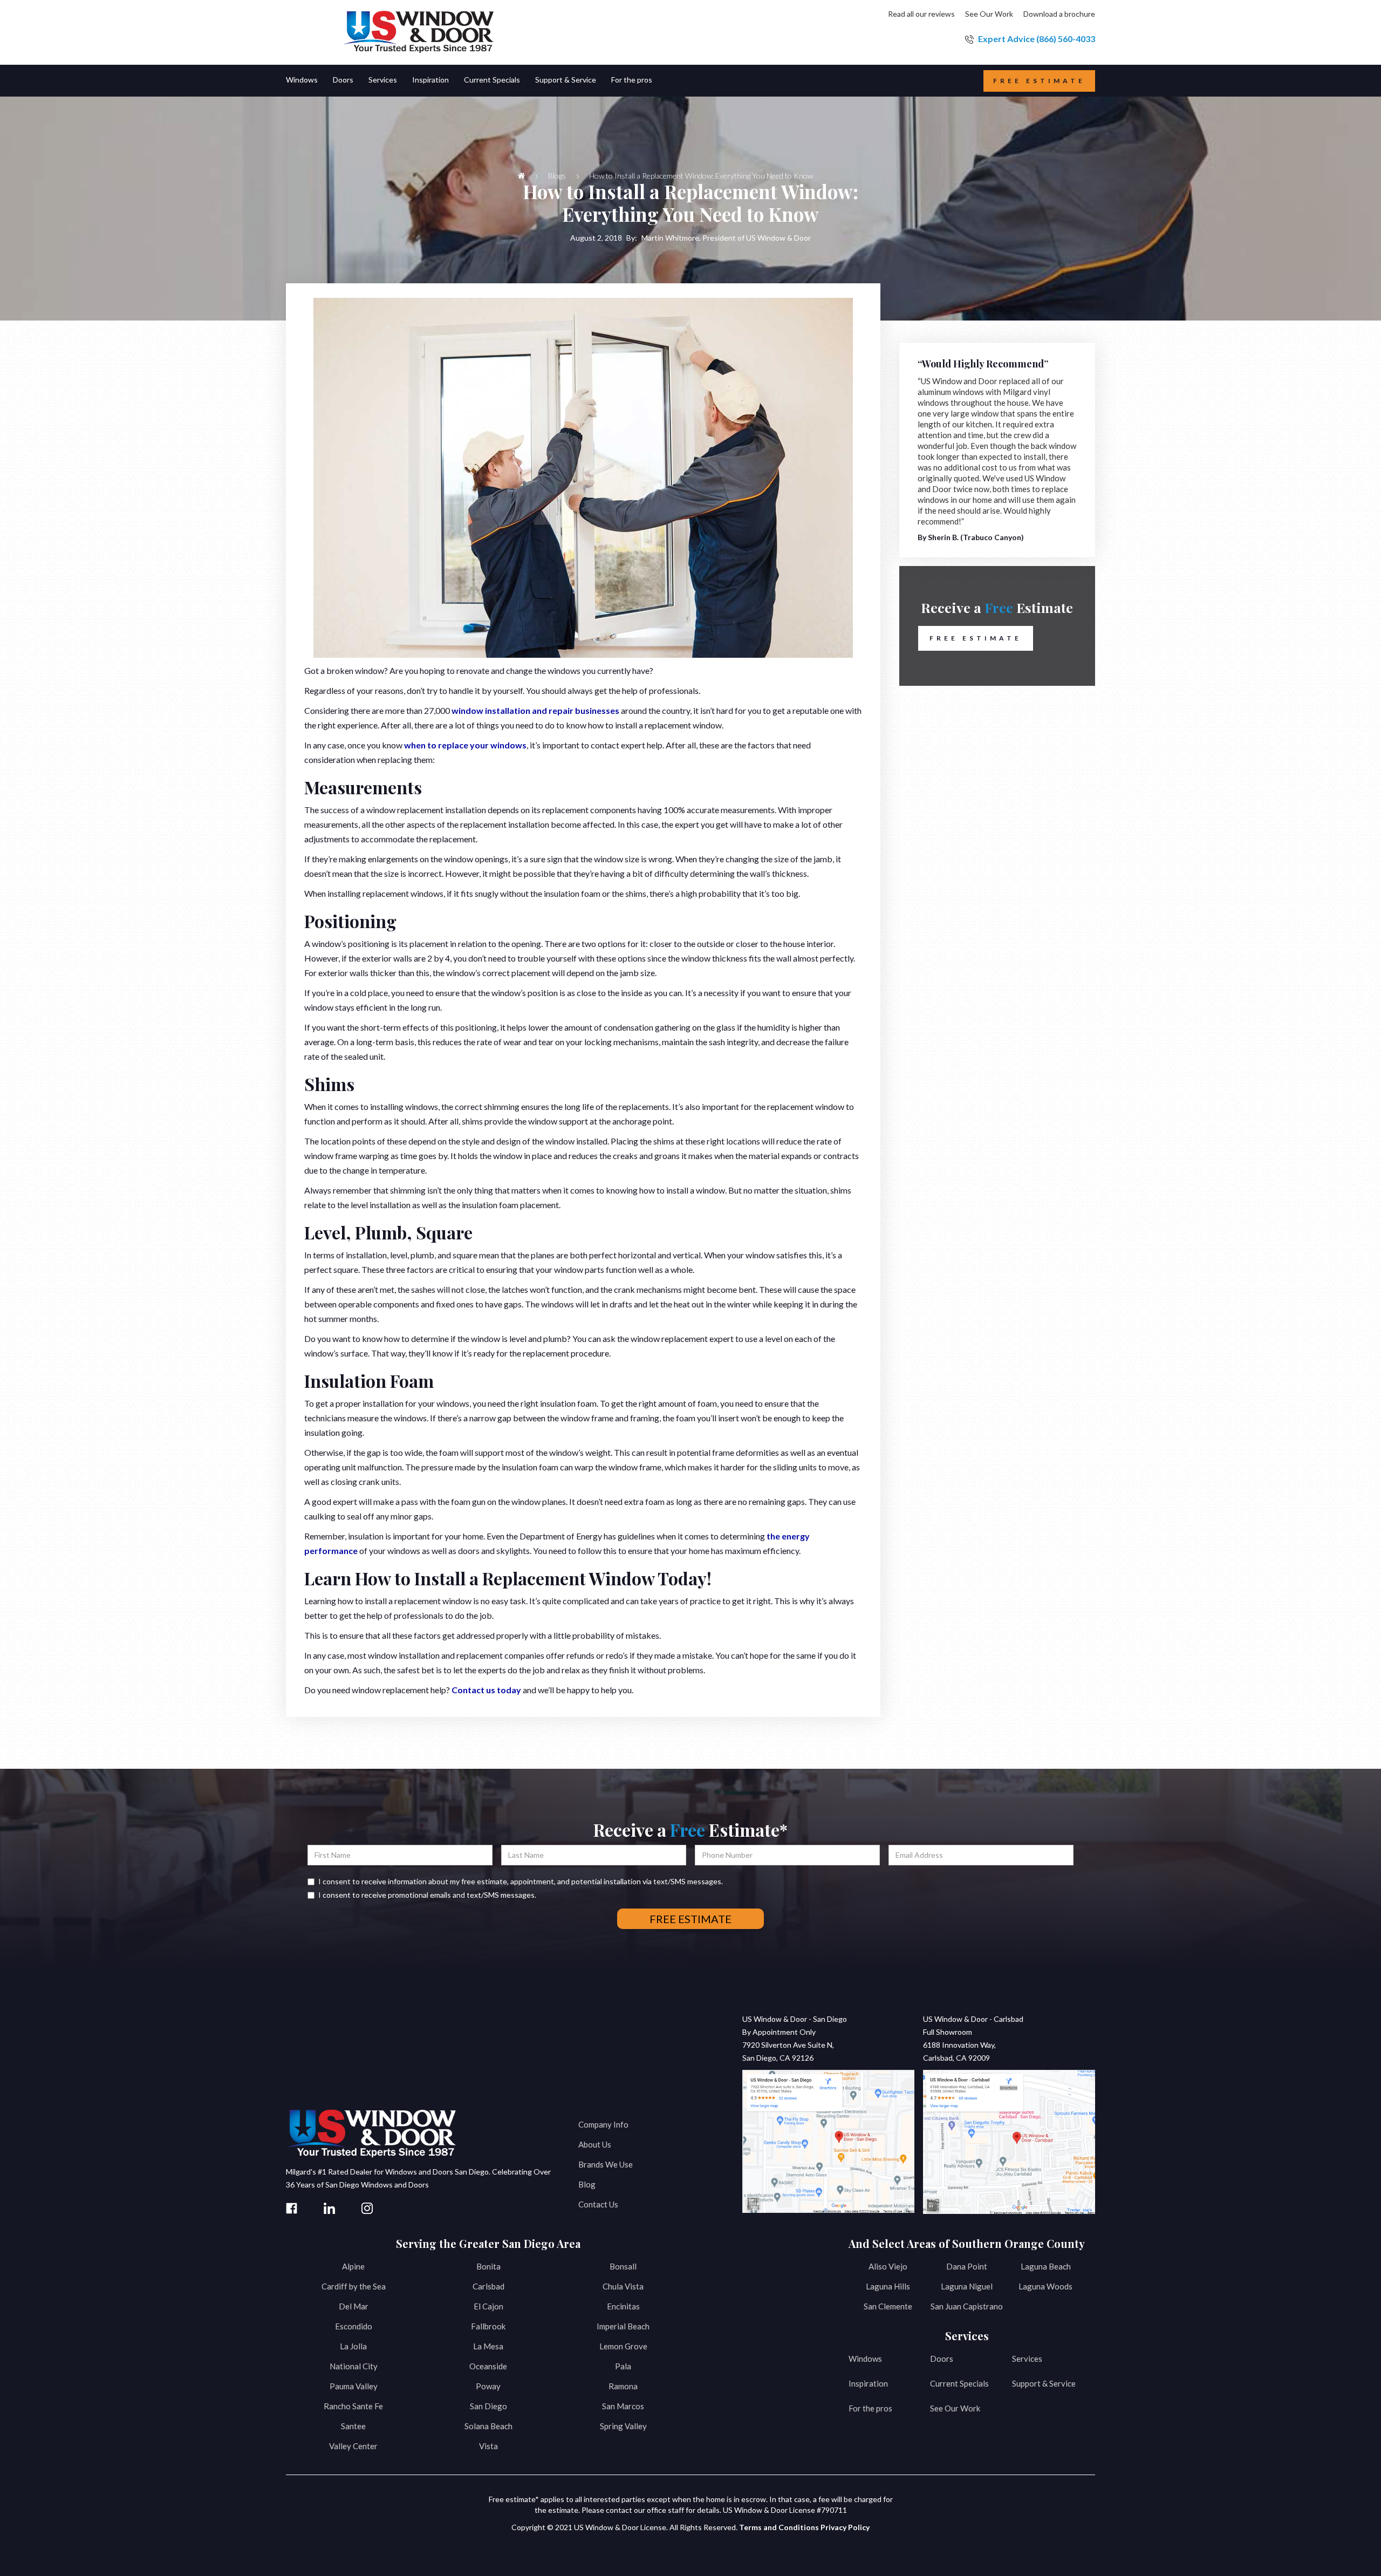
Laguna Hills (888, 2286)
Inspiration (868, 2383)
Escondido (354, 2326)
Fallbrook (488, 2326)
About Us (595, 2144)
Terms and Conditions (779, 2527)
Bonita (488, 2266)
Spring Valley (623, 2426)
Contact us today (486, 1690)
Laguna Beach (1046, 2266)
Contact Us (598, 2204)
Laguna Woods (1045, 2286)
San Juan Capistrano (967, 2306)
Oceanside (488, 2366)
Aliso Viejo (888, 2266)
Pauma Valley (354, 2386)
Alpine (353, 2266)
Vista (488, 2446)
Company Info (603, 2124)
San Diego (488, 2406)
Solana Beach (488, 2426)
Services (1027, 2359)
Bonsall (623, 2266)
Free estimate (1039, 81)
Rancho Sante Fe (353, 2406)
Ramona (623, 2386)
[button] (309, 81)
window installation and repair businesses (535, 710)
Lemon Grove (623, 2346)
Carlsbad (488, 2286)
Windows (865, 2359)
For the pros (870, 2408)
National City (354, 2366)
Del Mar (354, 2306)
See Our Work (989, 14)
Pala (623, 2366)
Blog (587, 2184)
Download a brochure (1059, 14)
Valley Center (353, 2446)
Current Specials (959, 2383)
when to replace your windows (465, 745)
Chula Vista (623, 2286)
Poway (488, 2386)
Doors (942, 2359)
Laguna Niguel (967, 2286)
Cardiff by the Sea (354, 2286)
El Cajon (488, 2306)
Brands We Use (606, 2164)
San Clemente (888, 2306)
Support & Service (1044, 2383)
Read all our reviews (921, 14)
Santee (353, 2426)
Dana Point (967, 2266)
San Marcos (623, 2406)
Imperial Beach (623, 2326)
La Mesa (488, 2346)
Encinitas (623, 2306)
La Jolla (353, 2346)
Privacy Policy (845, 2527)
